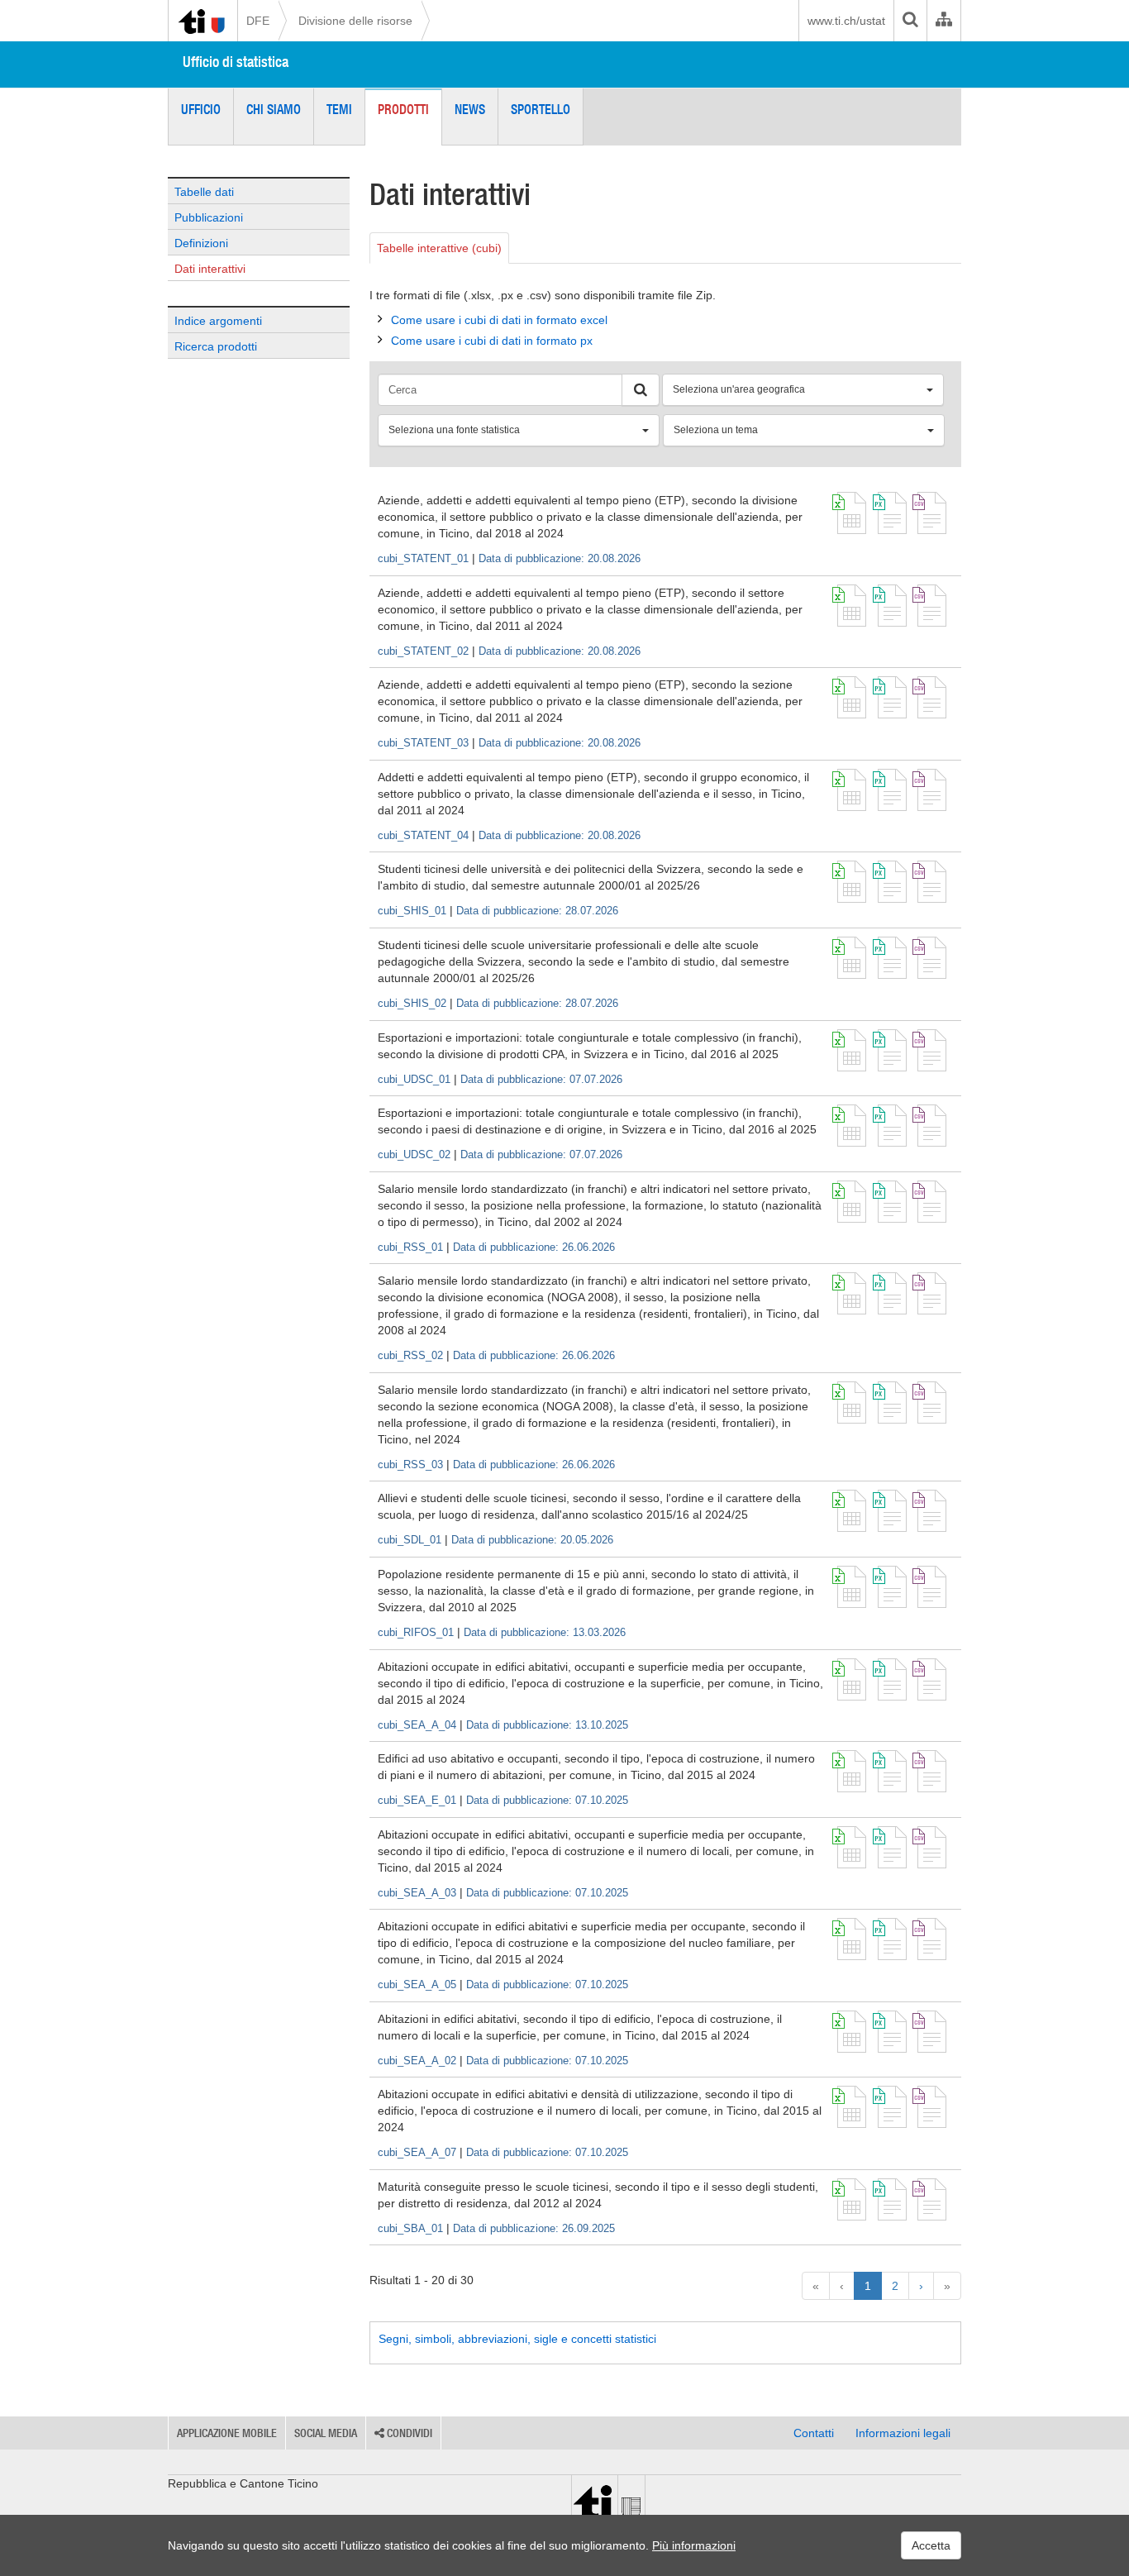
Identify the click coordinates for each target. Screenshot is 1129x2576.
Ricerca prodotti (216, 346)
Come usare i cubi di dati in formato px (492, 341)
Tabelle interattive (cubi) (439, 248)
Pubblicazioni (209, 217)
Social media (326, 2433)
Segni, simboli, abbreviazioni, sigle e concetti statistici (517, 2339)
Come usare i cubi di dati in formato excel (499, 320)
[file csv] (929, 513)
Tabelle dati (204, 192)
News (470, 109)
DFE (258, 21)
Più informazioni (694, 2545)
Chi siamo (274, 109)
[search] (910, 21)
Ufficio (201, 109)
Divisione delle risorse (355, 21)
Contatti (814, 2433)
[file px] (890, 513)
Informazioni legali (903, 2433)
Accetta (931, 2545)
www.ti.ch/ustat (846, 21)
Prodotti (403, 109)
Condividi (408, 2433)
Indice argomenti (218, 321)
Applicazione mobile (227, 2433)
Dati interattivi (210, 269)
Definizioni (201, 243)
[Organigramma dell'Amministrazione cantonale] (943, 21)
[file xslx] (849, 513)
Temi (339, 109)
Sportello (541, 109)
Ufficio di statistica (236, 62)
